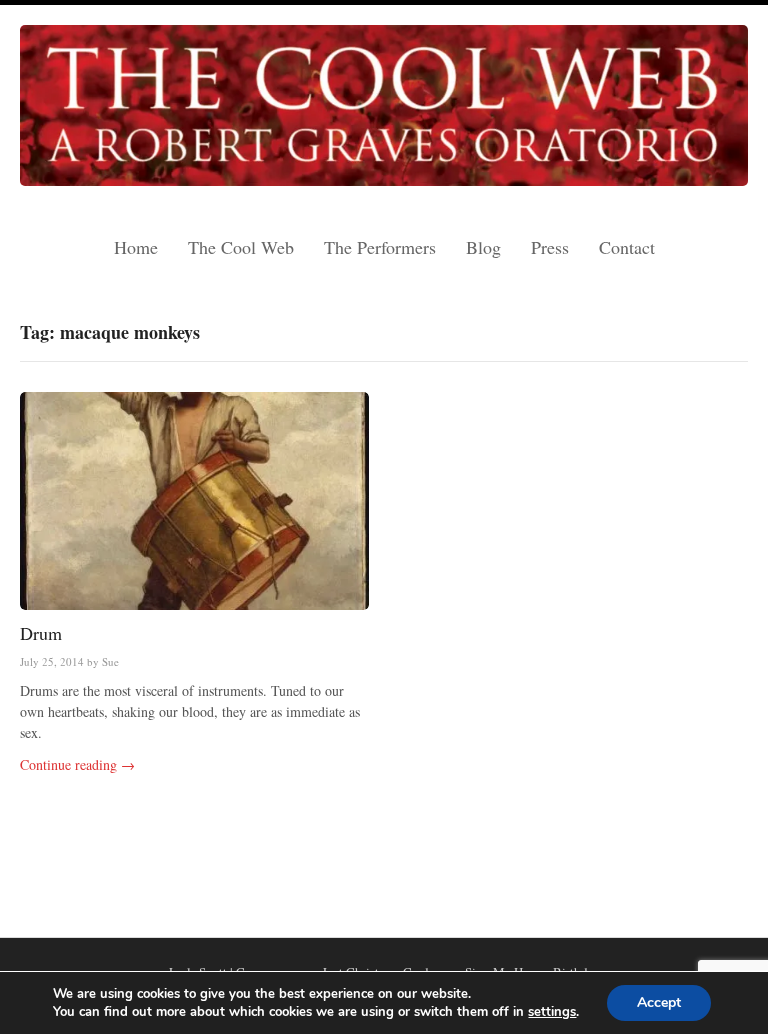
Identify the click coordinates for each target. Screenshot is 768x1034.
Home (136, 247)
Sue (110, 661)
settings (552, 1012)
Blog (483, 247)
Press (550, 247)
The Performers (380, 247)
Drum (41, 633)
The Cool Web (241, 247)
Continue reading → (77, 764)
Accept (659, 1002)
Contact (627, 247)
